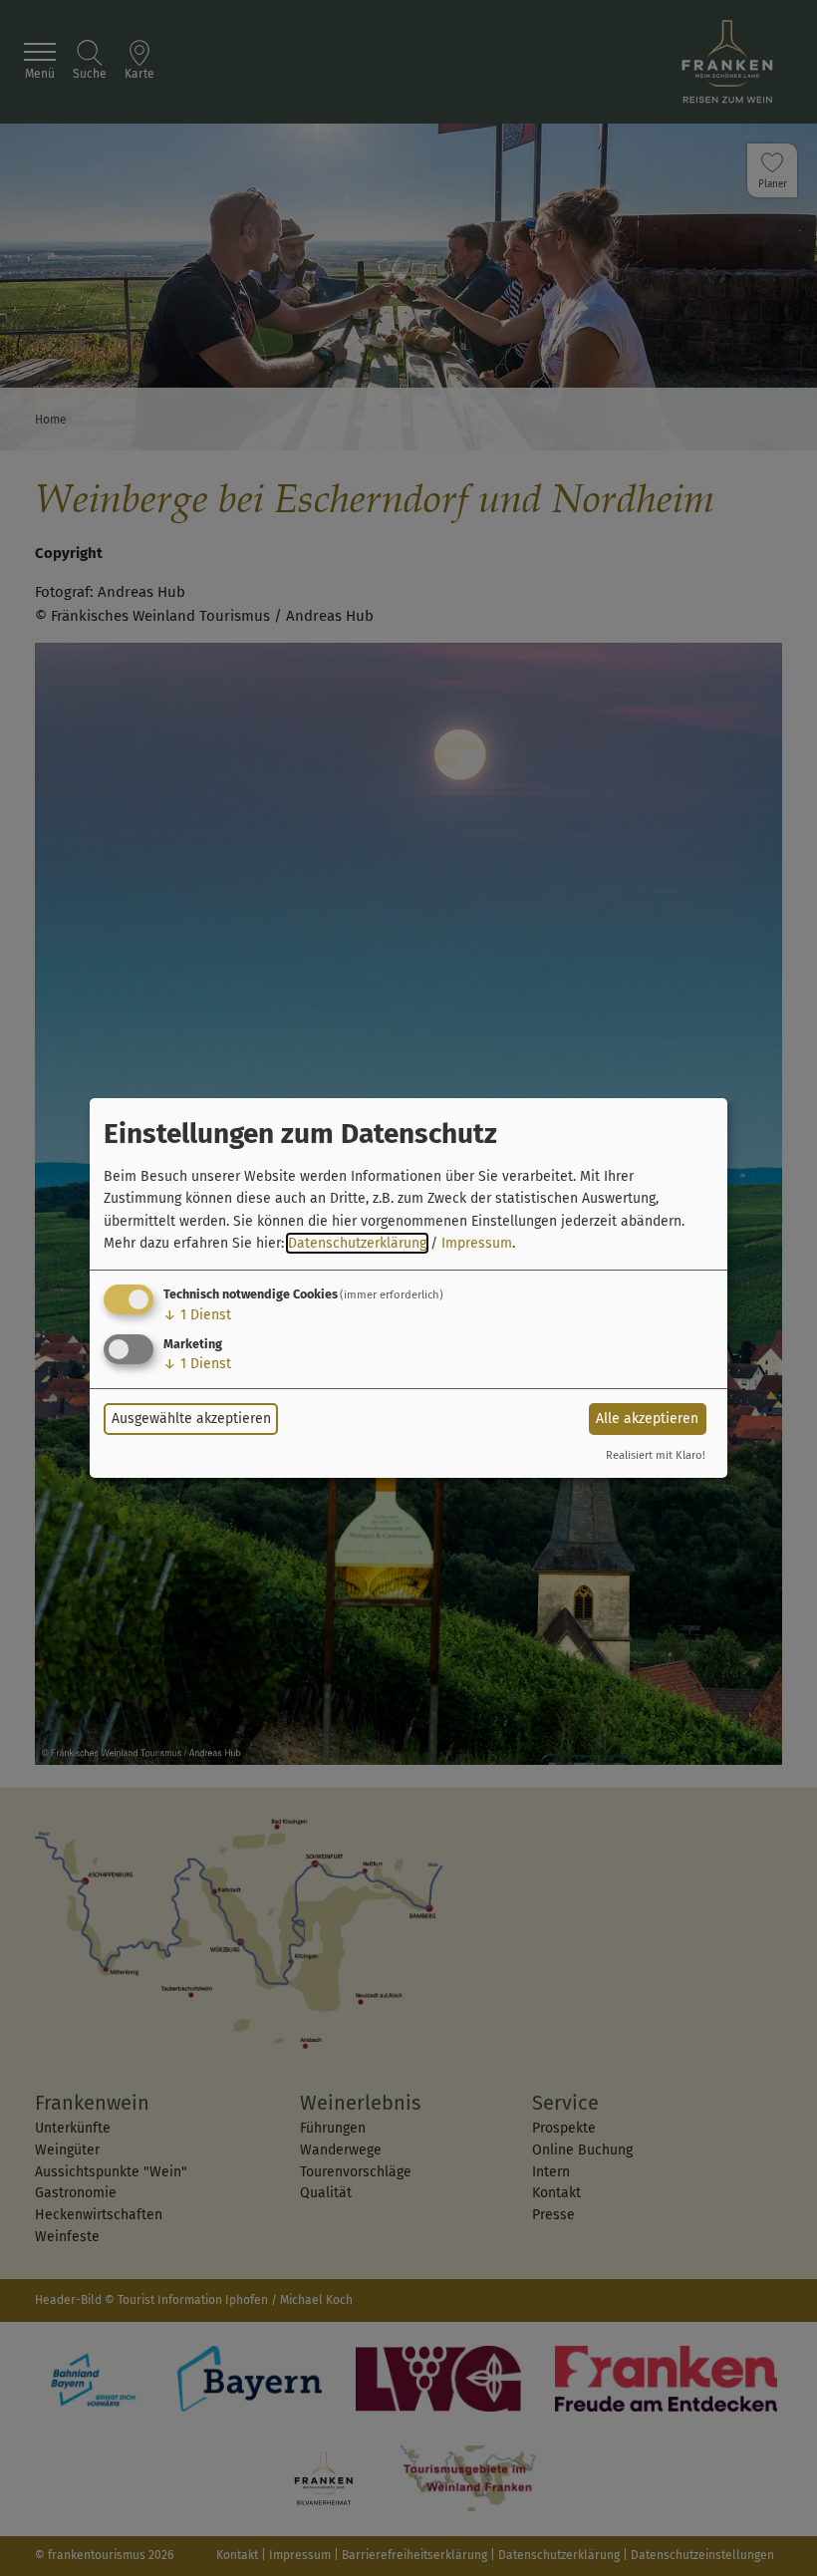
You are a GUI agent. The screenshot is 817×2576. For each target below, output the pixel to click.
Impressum (477, 1243)
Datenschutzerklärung (357, 1243)
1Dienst (197, 1315)
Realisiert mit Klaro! (656, 1455)
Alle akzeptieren (647, 1419)
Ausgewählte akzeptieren (191, 1419)
